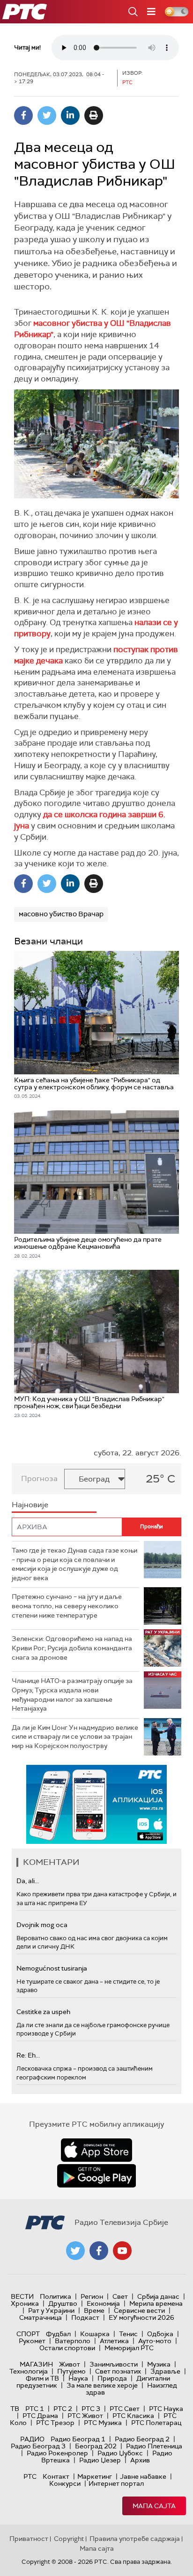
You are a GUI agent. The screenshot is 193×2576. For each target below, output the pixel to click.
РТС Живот (85, 2416)
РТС (30, 2476)
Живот (70, 2364)
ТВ (15, 2409)
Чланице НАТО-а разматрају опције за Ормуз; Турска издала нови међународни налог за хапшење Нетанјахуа (72, 1695)
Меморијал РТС (129, 2348)
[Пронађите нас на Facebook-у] (99, 2251)
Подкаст (85, 2317)
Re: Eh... (28, 2055)
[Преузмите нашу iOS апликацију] (96, 2150)
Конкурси (65, 2483)
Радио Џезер (100, 2460)
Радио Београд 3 (38, 2446)
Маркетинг (95, 2476)
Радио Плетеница (154, 2446)
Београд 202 (96, 2446)
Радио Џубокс (120, 2453)
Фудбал (58, 2334)
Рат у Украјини (51, 2310)
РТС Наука (166, 2409)
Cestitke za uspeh (43, 2012)
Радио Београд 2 (142, 2439)
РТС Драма (40, 2416)
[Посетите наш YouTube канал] (122, 2251)
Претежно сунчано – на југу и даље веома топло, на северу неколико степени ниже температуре (67, 1606)
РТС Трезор (55, 2423)
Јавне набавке (143, 2476)
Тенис (128, 2334)
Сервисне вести (139, 2310)
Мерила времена (156, 2303)
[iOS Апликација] (96, 1804)
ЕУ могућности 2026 (141, 2317)
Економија (103, 2303)
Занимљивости (114, 2364)
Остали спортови (67, 2348)
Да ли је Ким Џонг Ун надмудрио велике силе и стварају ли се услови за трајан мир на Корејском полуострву (75, 1737)
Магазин (36, 2364)
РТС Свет (125, 2409)
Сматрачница (41, 2317)
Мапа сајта (154, 2506)
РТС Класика (133, 2416)
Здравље (165, 2371)
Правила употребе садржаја (135, 2539)
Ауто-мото (155, 2341)
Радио (32, 2439)
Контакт (56, 2476)
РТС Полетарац (156, 2423)
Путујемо (71, 2371)
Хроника (25, 2303)
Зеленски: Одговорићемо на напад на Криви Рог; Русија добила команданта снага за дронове (72, 1648)
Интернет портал (116, 2483)
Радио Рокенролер (57, 2453)
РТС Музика (103, 2423)
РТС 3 (91, 2409)
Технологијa (29, 2371)
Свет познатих (118, 2371)
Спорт (28, 2334)
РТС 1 (35, 2409)
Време (94, 2310)
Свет (120, 2296)
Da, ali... (28, 1881)
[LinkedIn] (70, 115)
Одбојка (160, 2334)
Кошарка (95, 2334)
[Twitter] (47, 115)
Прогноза (39, 1479)
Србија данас (158, 2296)
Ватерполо (73, 2341)
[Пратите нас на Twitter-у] (75, 2251)
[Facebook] (23, 115)
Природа (112, 2378)
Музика (159, 2364)
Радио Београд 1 (78, 2439)
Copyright (69, 2539)
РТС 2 (63, 2409)
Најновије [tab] (30, 1505)
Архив (140, 2460)
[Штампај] (94, 115)
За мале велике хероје (102, 2385)
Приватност (29, 2539)
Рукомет (32, 2341)
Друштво (63, 2303)
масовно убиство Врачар (61, 914)
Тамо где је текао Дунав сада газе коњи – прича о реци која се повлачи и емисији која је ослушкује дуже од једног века (74, 1564)
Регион (92, 2296)
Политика (56, 2296)
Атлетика (114, 2341)
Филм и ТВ (42, 2378)
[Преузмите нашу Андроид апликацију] (96, 2176)
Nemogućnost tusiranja (52, 1968)
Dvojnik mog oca (42, 1925)
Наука (78, 2378)
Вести (22, 2296)
